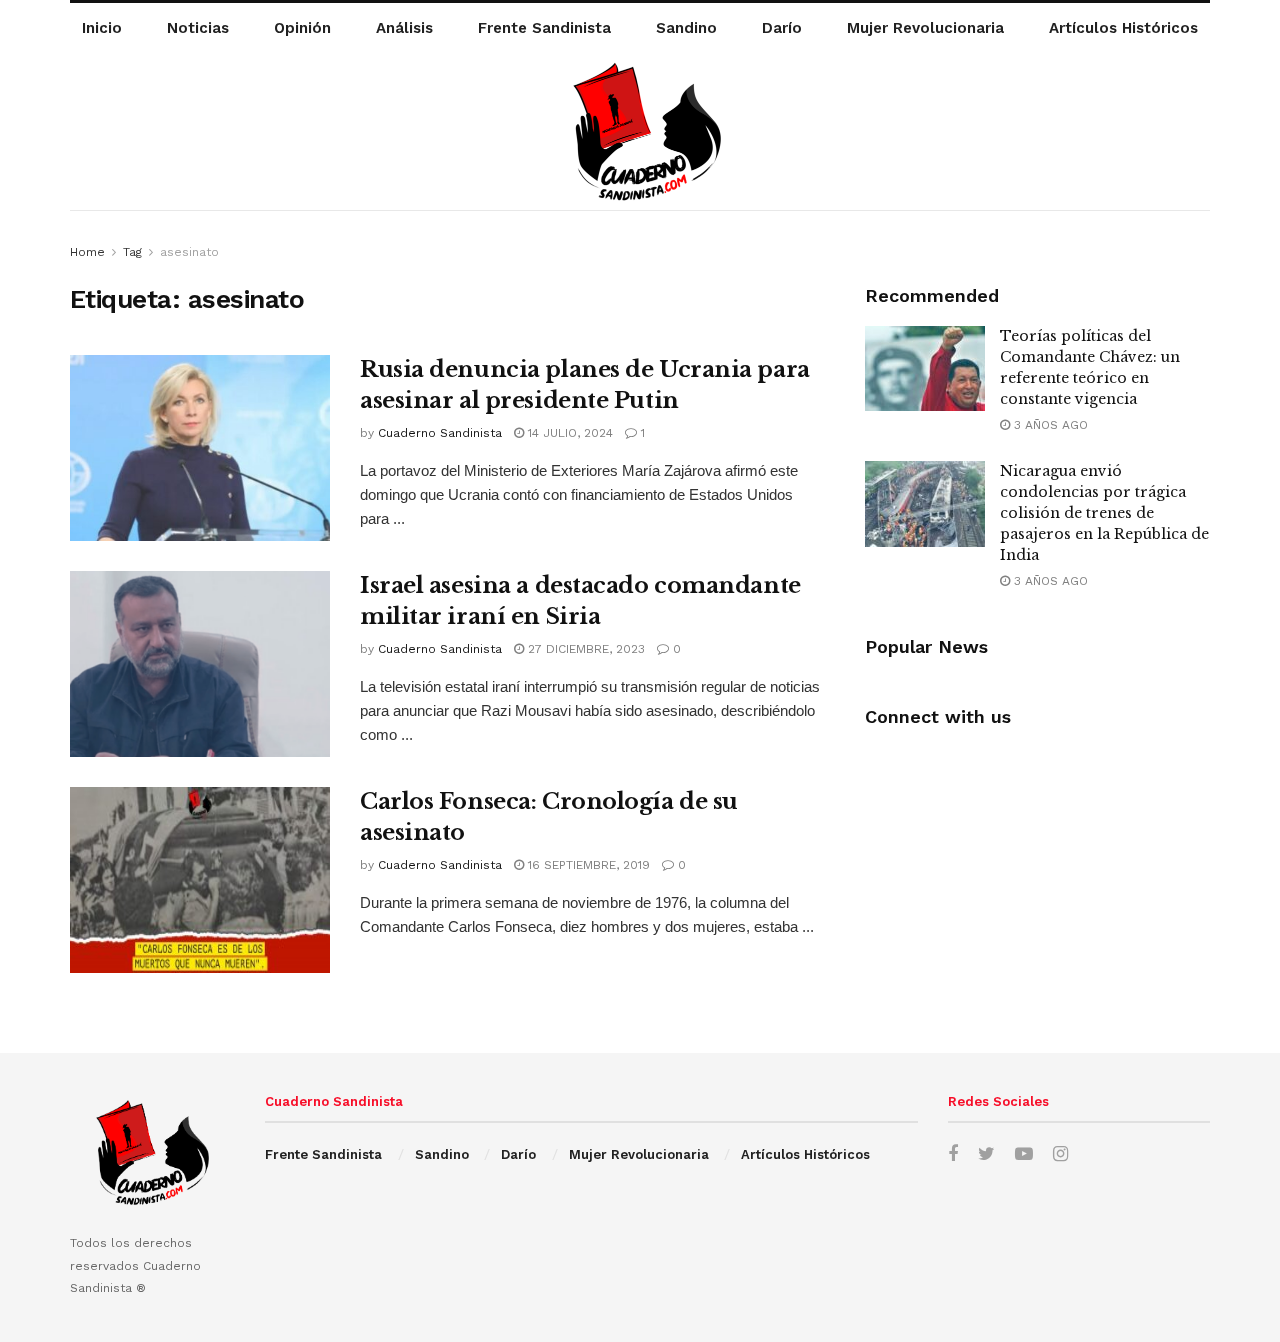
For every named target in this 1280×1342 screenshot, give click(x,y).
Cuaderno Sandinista (440, 433)
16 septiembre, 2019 (587, 865)
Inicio (102, 28)
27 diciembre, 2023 (584, 649)
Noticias (198, 28)
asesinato (189, 252)
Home (87, 252)
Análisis (404, 28)
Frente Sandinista (544, 28)
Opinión (302, 28)
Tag (132, 252)
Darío (782, 28)
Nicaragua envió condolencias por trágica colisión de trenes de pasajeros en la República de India (1104, 513)
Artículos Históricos (1123, 28)
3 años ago (1049, 425)
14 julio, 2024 (568, 433)
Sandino (686, 28)
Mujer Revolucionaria (925, 28)
